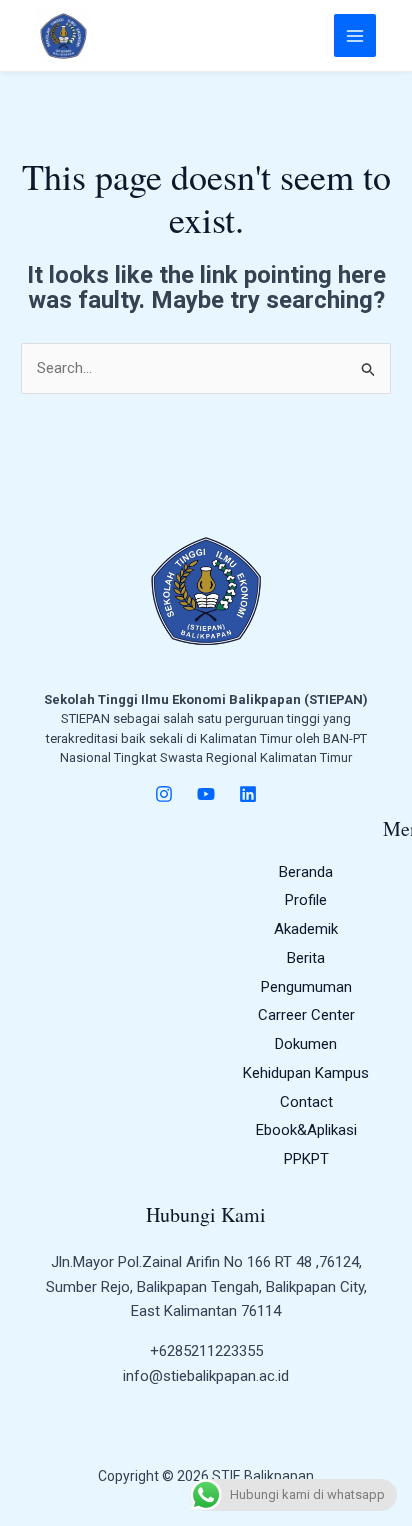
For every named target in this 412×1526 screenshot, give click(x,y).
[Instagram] (164, 794)
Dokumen (306, 1044)
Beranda (306, 872)
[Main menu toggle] (355, 35)
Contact (306, 1102)
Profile (306, 900)
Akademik (306, 929)
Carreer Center (306, 1015)
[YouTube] (206, 794)
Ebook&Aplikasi (306, 1130)
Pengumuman (306, 987)
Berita (306, 958)
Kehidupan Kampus (306, 1073)
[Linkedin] (248, 794)
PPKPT (306, 1159)
